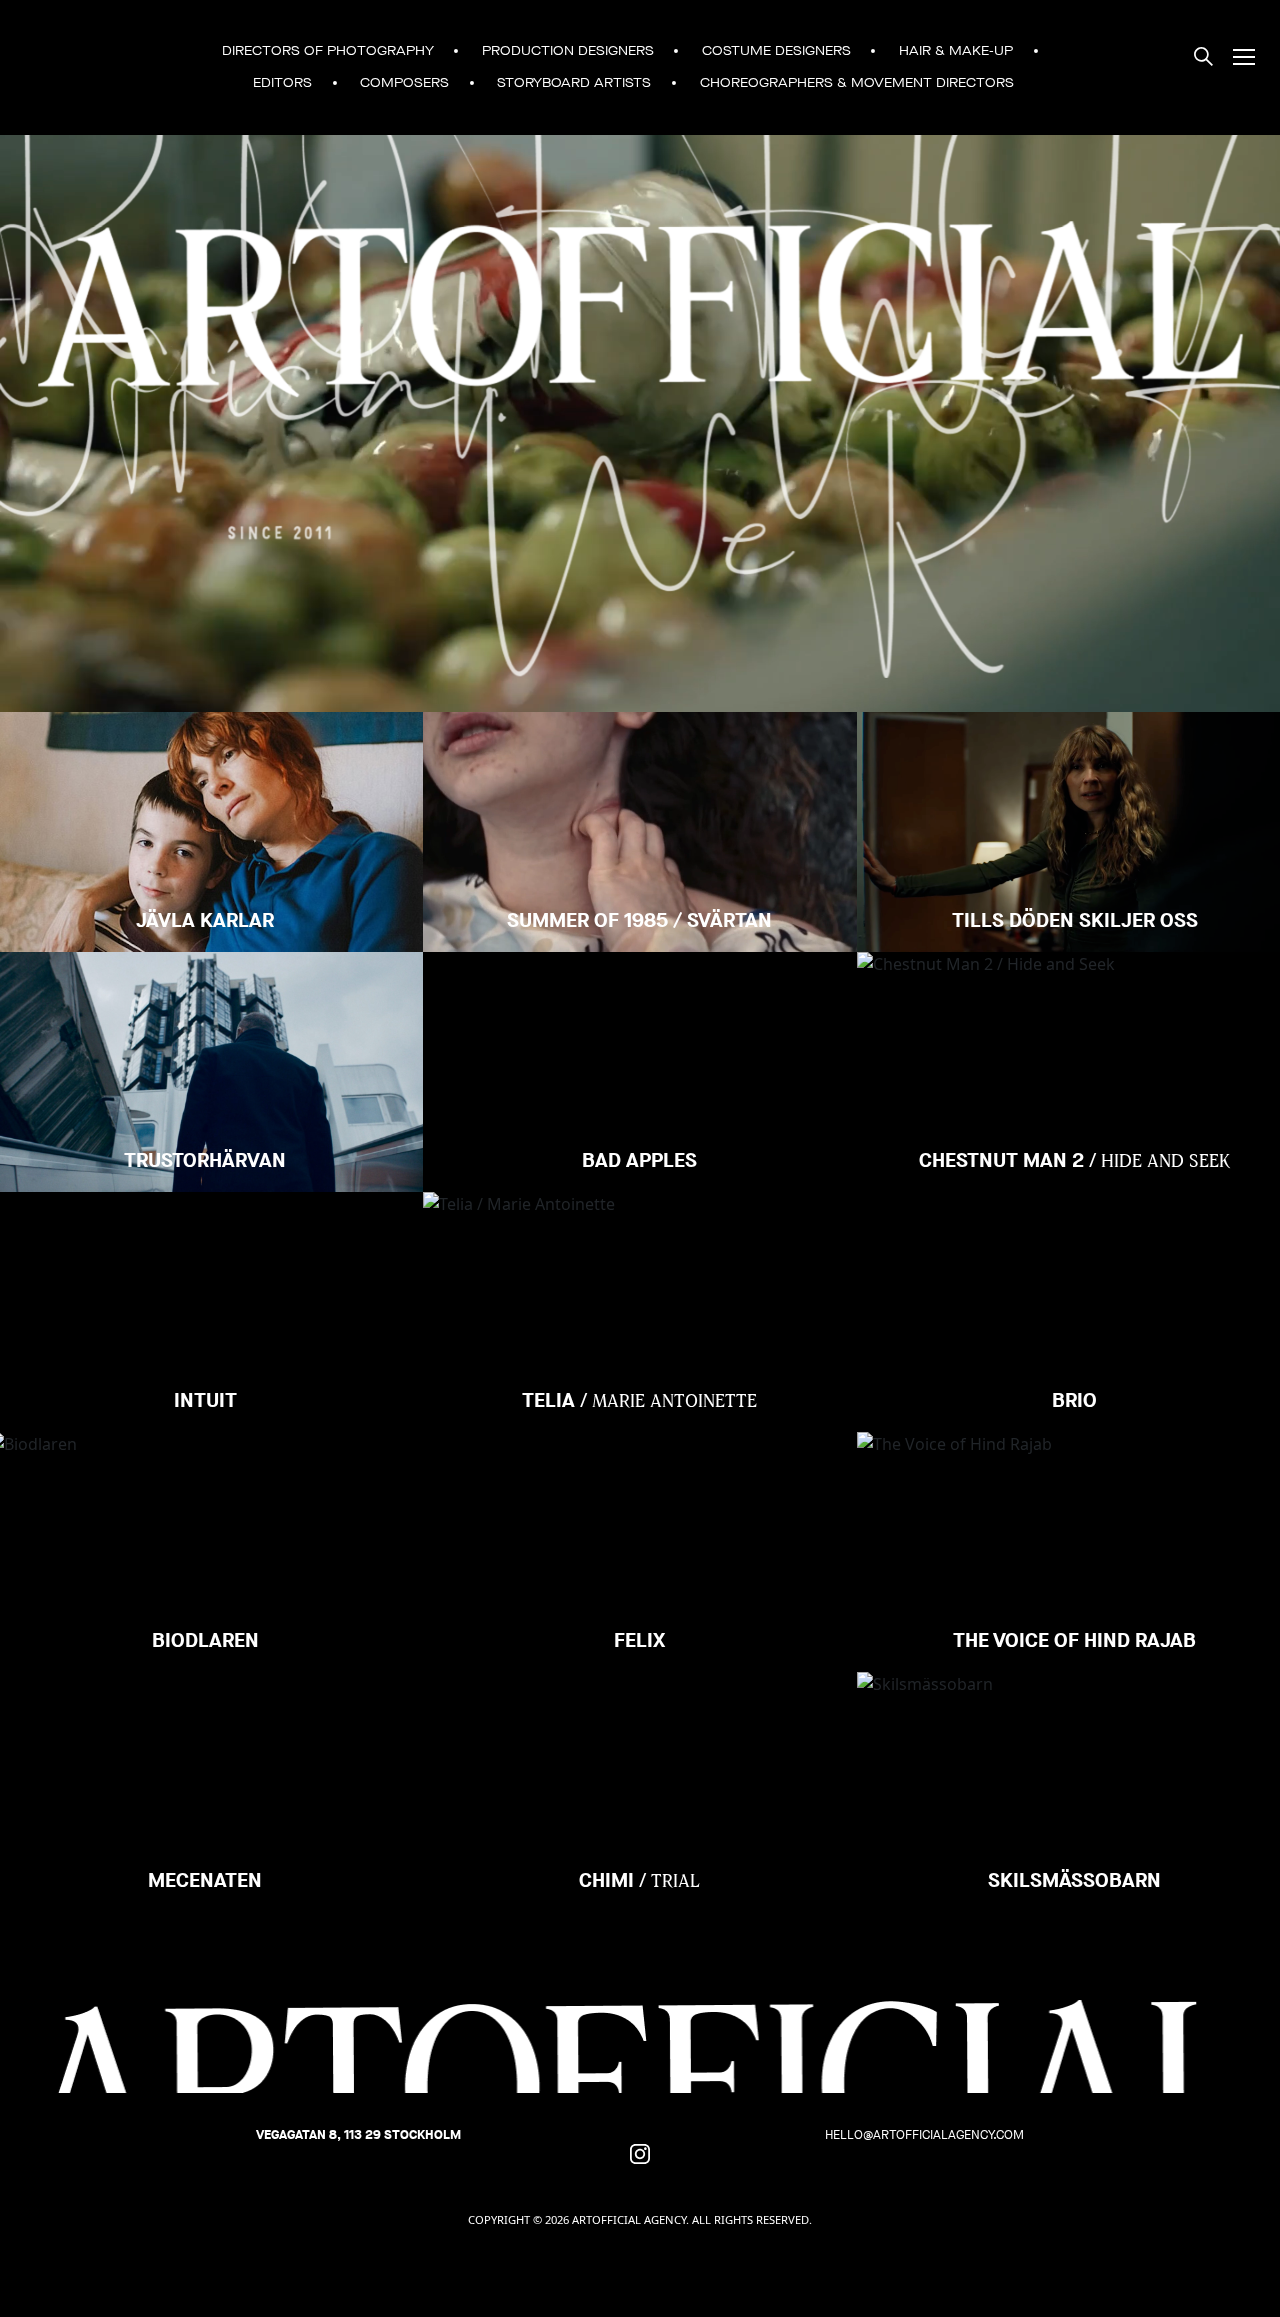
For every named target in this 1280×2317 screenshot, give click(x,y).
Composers (404, 83)
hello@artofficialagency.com (924, 2134)
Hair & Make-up (956, 51)
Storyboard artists (574, 83)
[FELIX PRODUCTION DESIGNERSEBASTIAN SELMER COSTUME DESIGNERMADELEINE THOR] (640, 1507)
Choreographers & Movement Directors (857, 83)
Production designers (568, 51)
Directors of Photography (328, 51)
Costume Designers (776, 51)
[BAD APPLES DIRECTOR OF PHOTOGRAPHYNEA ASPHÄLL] (640, 1027)
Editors (282, 83)
